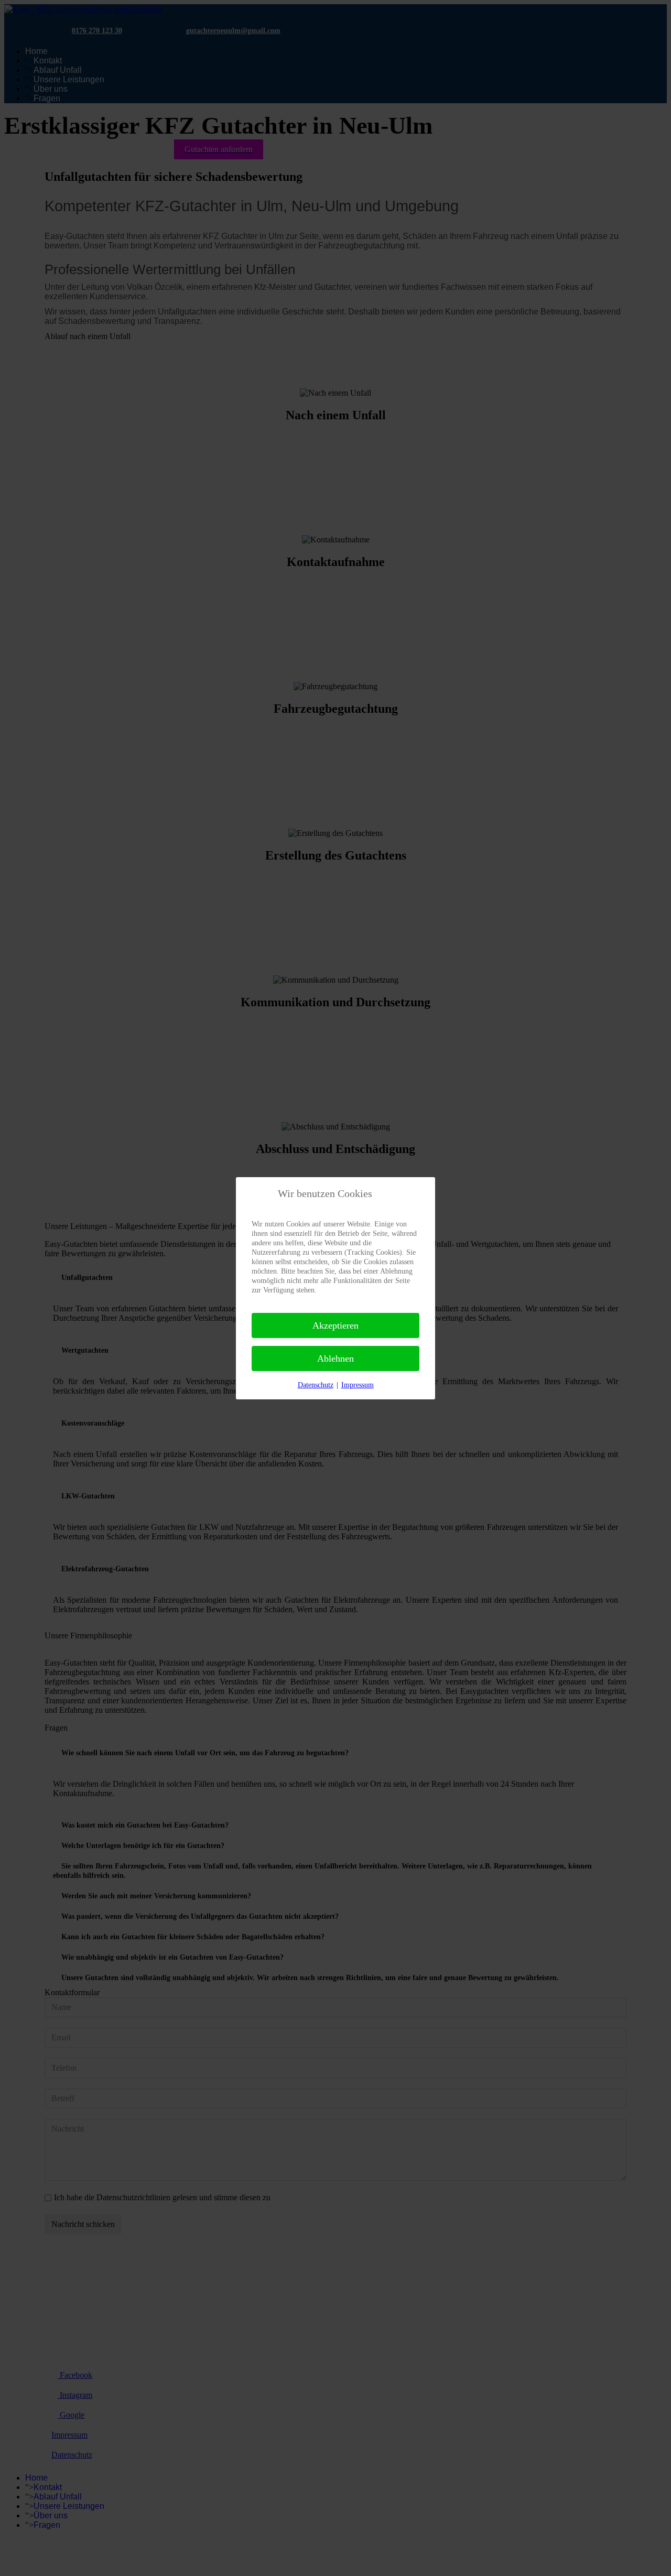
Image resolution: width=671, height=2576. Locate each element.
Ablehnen (335, 1358)
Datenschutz (316, 1385)
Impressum (358, 1385)
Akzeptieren (335, 1325)
